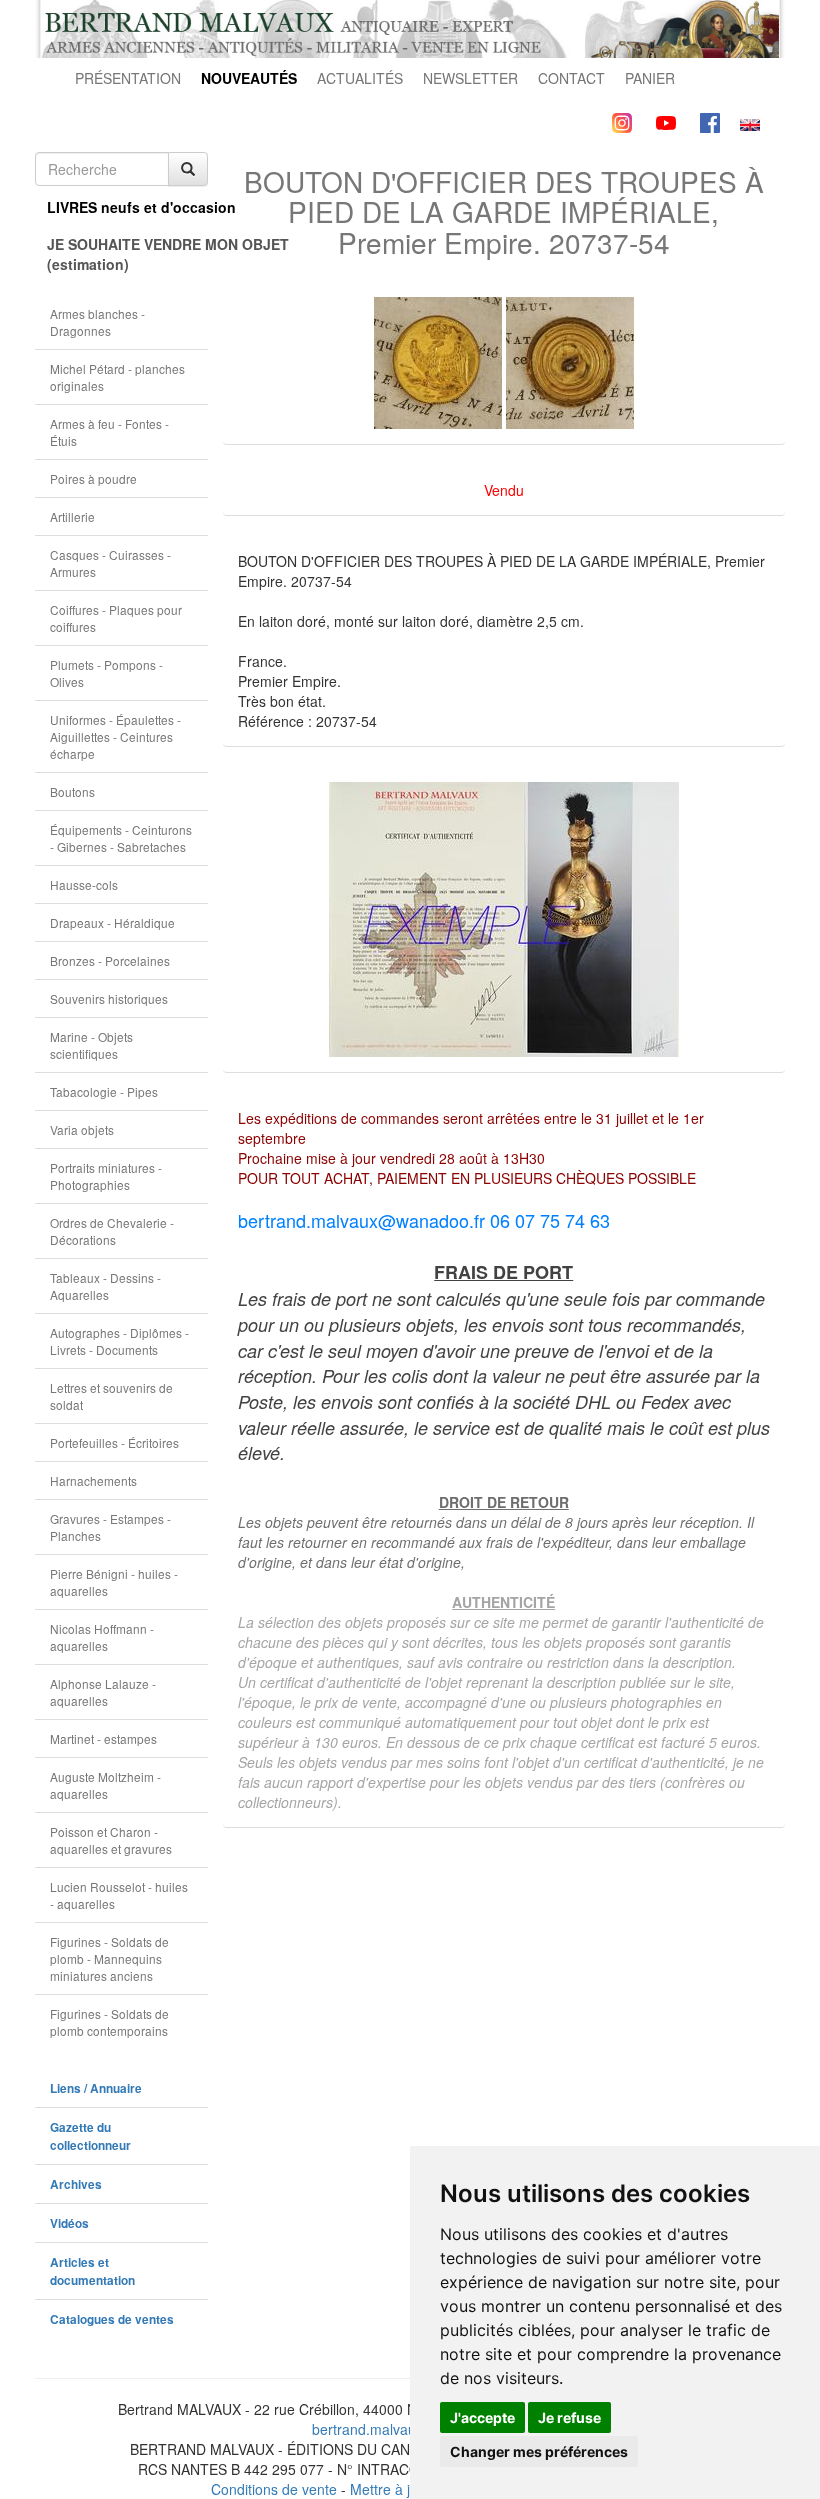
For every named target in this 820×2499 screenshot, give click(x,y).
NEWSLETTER (470, 78)
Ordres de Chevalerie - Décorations (112, 1231)
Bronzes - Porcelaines (110, 960)
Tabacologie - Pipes (104, 1091)
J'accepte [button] (482, 2417)
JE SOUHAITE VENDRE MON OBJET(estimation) (127, 254)
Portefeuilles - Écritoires (114, 1442)
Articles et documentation (92, 2271)
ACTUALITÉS (360, 78)
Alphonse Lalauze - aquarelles (103, 1692)
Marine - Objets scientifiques (91, 1045)
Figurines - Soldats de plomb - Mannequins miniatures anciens (109, 1958)
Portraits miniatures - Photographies (106, 1176)
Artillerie (72, 516)
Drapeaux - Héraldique (112, 922)
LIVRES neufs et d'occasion (127, 207)
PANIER (650, 78)
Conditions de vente (274, 2489)
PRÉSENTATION (128, 78)
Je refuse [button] (569, 2417)
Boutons (72, 791)
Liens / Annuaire (96, 2088)
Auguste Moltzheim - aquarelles (105, 1785)
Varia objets (82, 1129)
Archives (76, 2184)
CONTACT (571, 78)
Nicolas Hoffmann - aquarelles (102, 1637)
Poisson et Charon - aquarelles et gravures (111, 1840)
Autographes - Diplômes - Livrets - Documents (119, 1341)
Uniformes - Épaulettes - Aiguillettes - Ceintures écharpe (115, 736)
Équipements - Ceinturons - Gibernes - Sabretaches (121, 838)
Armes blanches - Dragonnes (97, 322)
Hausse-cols (84, 884)
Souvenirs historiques (109, 998)
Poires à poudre (93, 478)
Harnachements (93, 1480)
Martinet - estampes (103, 1738)
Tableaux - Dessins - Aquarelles (105, 1286)
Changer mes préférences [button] (539, 2451)
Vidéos (69, 2223)
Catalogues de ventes (112, 2319)
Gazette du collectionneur (90, 2136)
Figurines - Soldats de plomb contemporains (109, 2022)
